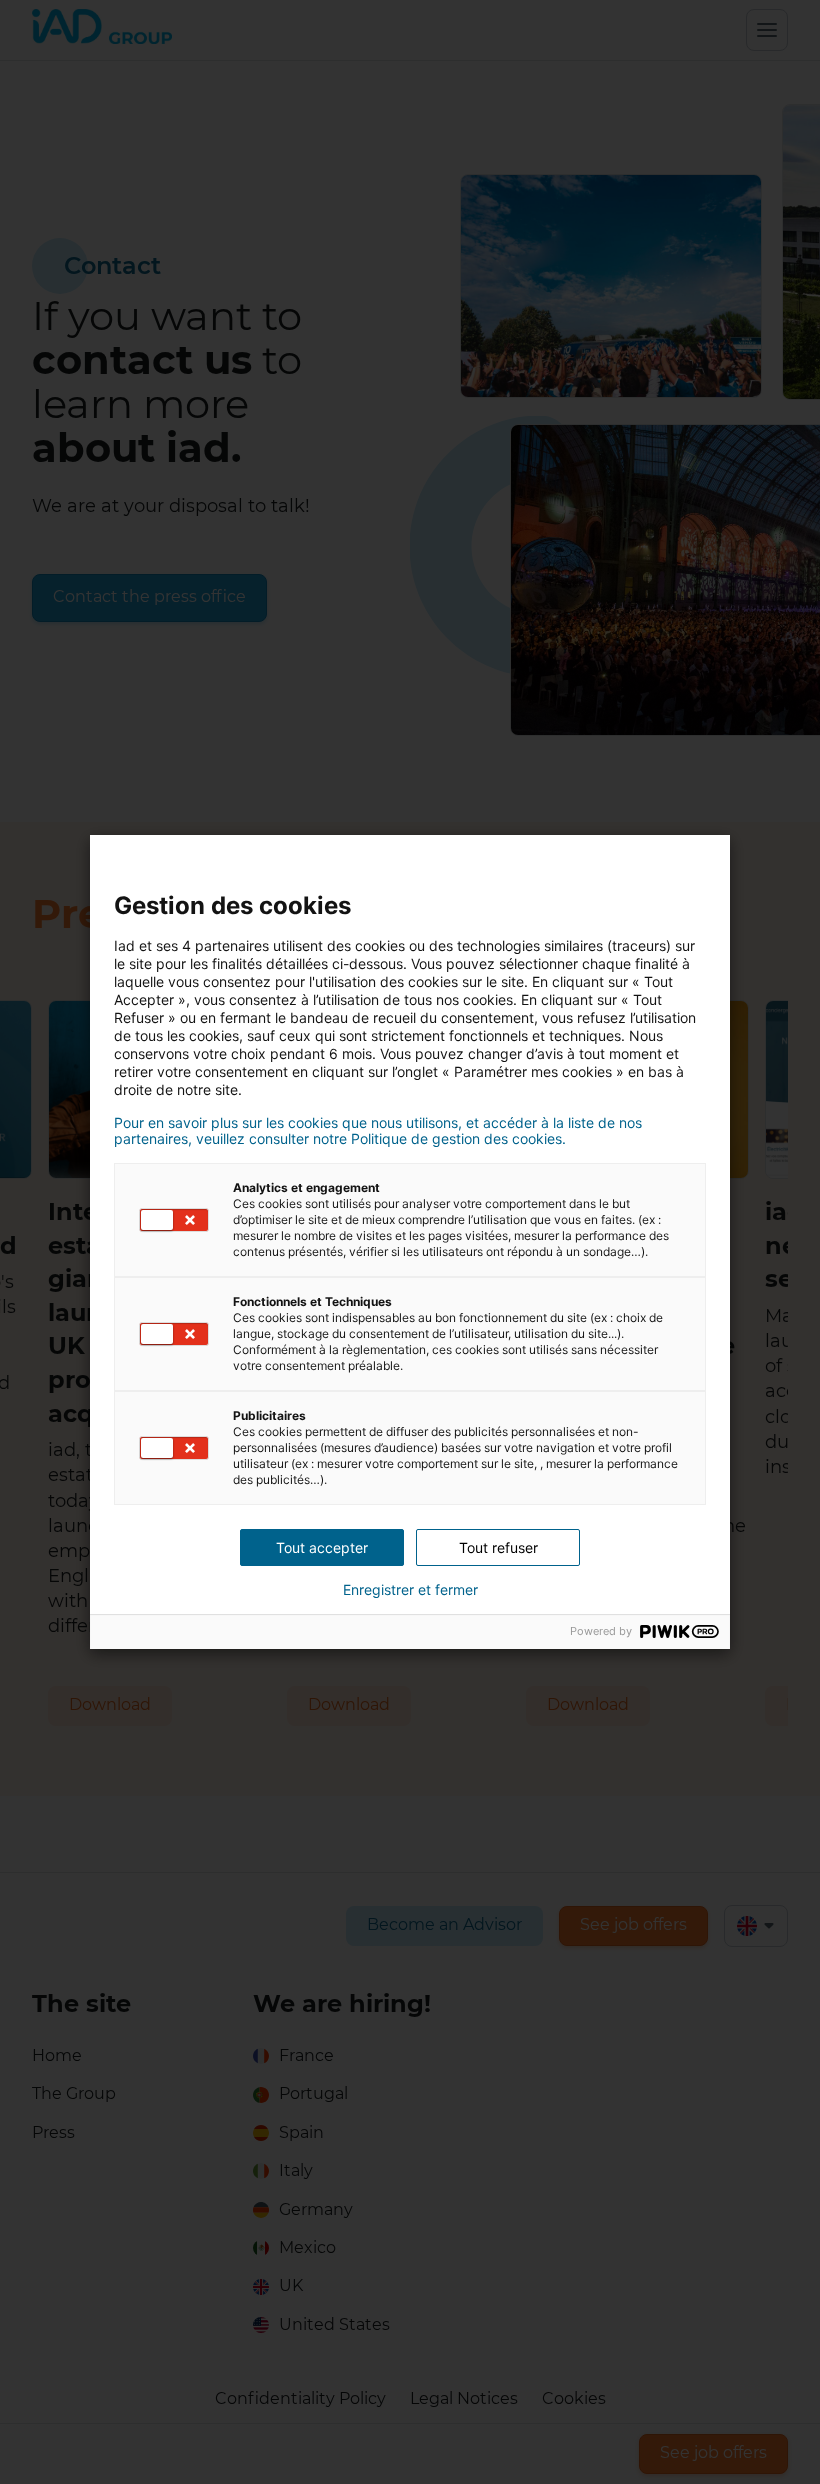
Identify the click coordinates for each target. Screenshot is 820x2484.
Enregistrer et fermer (410, 1590)
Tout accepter (322, 1547)
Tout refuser (498, 1547)
